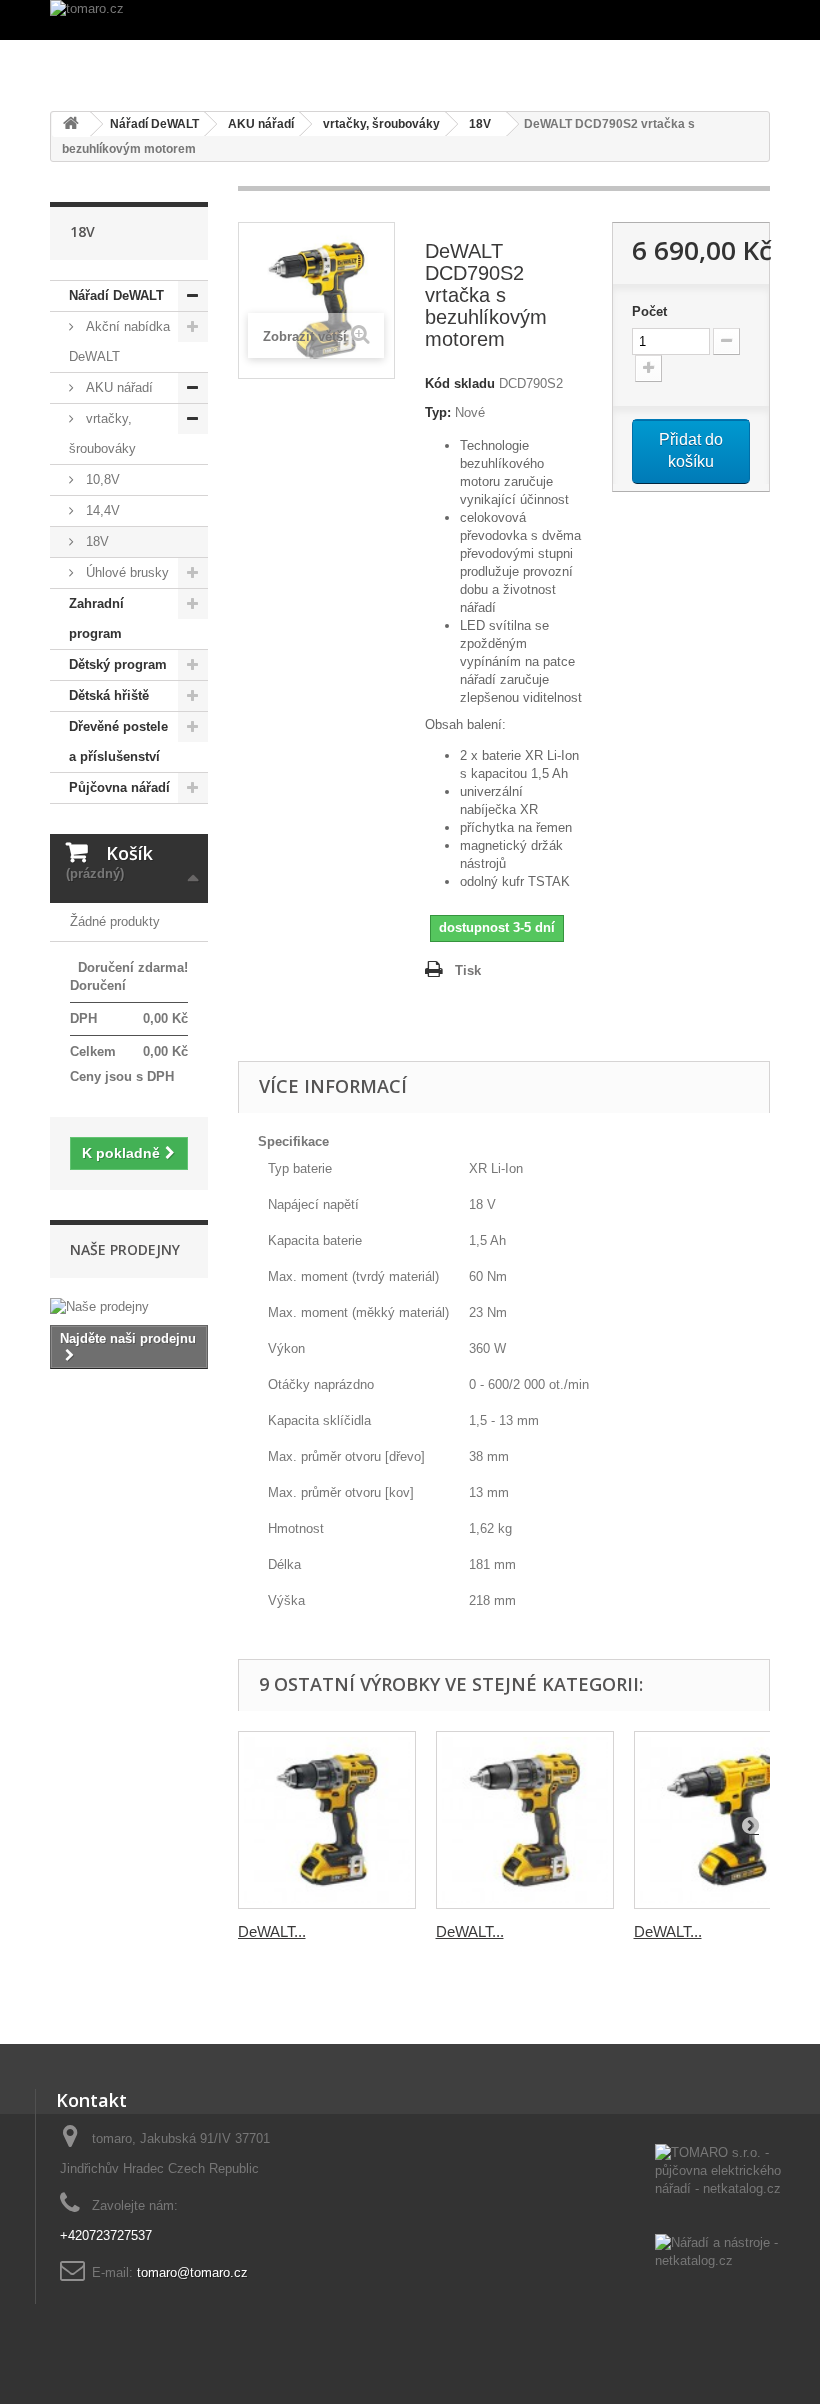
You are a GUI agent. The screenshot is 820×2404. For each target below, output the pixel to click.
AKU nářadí (117, 387)
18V (95, 541)
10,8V (101, 479)
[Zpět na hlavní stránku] (71, 124)
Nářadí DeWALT (116, 295)
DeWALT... (272, 1931)
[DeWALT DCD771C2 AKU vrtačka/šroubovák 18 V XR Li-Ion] (723, 1820)
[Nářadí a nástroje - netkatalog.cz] (720, 2254)
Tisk (468, 970)
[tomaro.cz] (410, 20)
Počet (649, 311)
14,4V (101, 510)
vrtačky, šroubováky (102, 433)
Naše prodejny (125, 1249)
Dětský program (118, 664)
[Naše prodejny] (129, 1307)
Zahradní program (96, 618)
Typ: (438, 412)
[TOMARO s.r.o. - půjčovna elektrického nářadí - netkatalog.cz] (720, 2189)
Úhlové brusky (125, 572)
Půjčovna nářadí (119, 787)
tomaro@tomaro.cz (192, 2272)
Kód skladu (460, 383)
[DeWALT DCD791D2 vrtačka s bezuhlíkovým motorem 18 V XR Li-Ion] (327, 1820)
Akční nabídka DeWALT (119, 341)
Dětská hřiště (109, 695)
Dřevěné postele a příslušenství (118, 741)
